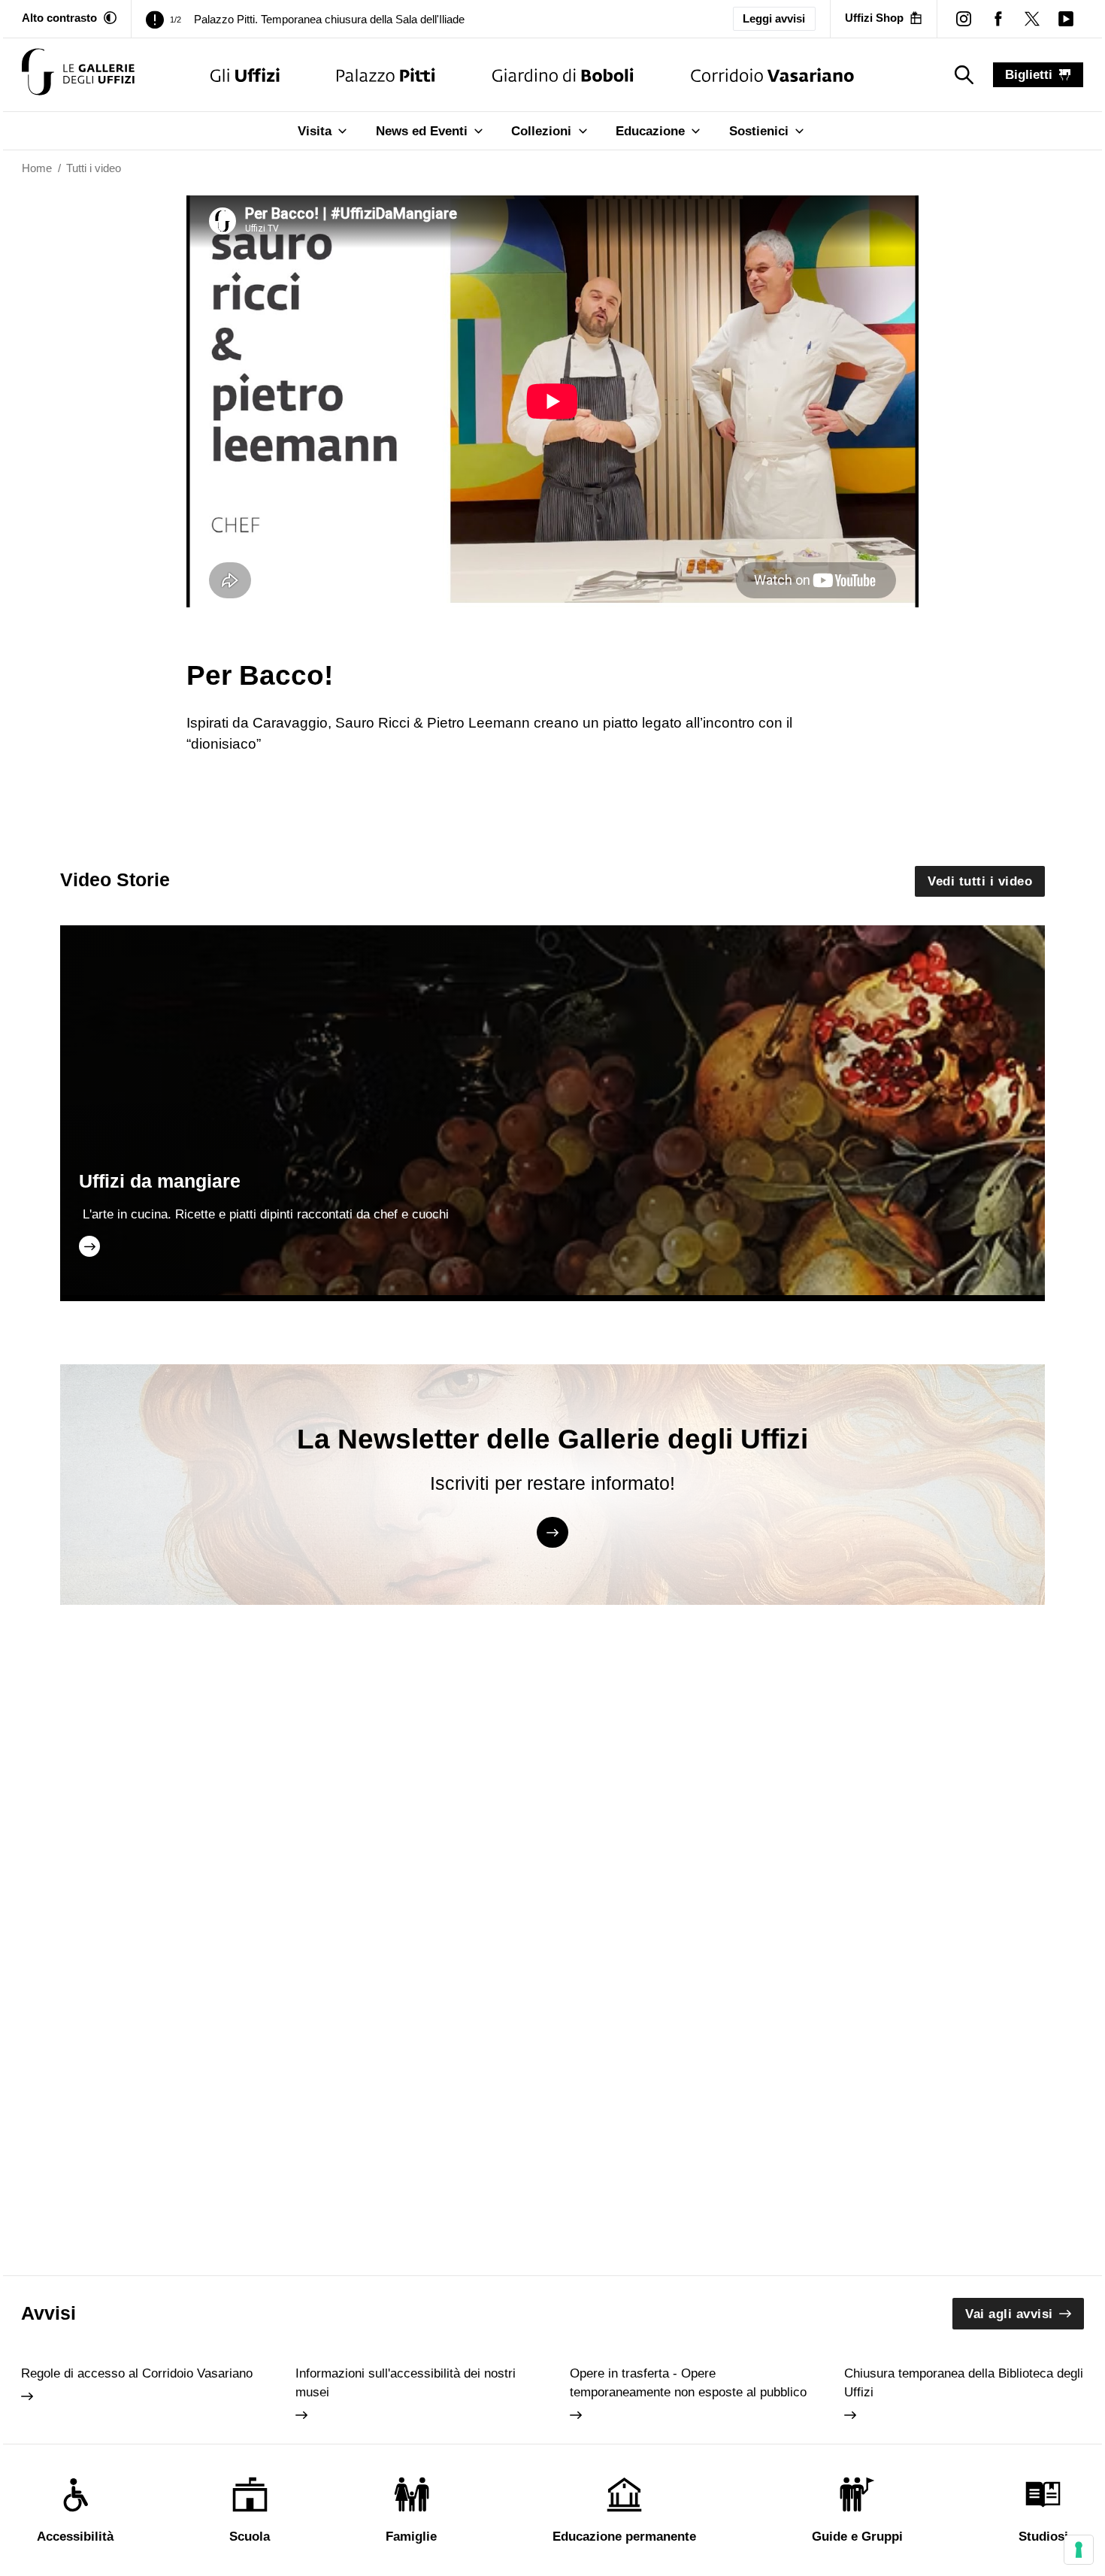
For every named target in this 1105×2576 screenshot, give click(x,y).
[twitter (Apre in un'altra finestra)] (1032, 18)
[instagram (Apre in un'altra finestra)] (964, 18)
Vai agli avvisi (1009, 2314)
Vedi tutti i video (980, 881)
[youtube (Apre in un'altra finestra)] (1066, 18)
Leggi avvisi (774, 19)
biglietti (1029, 75)
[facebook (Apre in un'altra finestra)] (998, 18)
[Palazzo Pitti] (386, 75)
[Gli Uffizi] (245, 75)
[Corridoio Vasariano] (772, 75)
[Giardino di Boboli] (563, 75)
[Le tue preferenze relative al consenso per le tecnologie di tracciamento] (1079, 2550)
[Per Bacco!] (78, 75)
